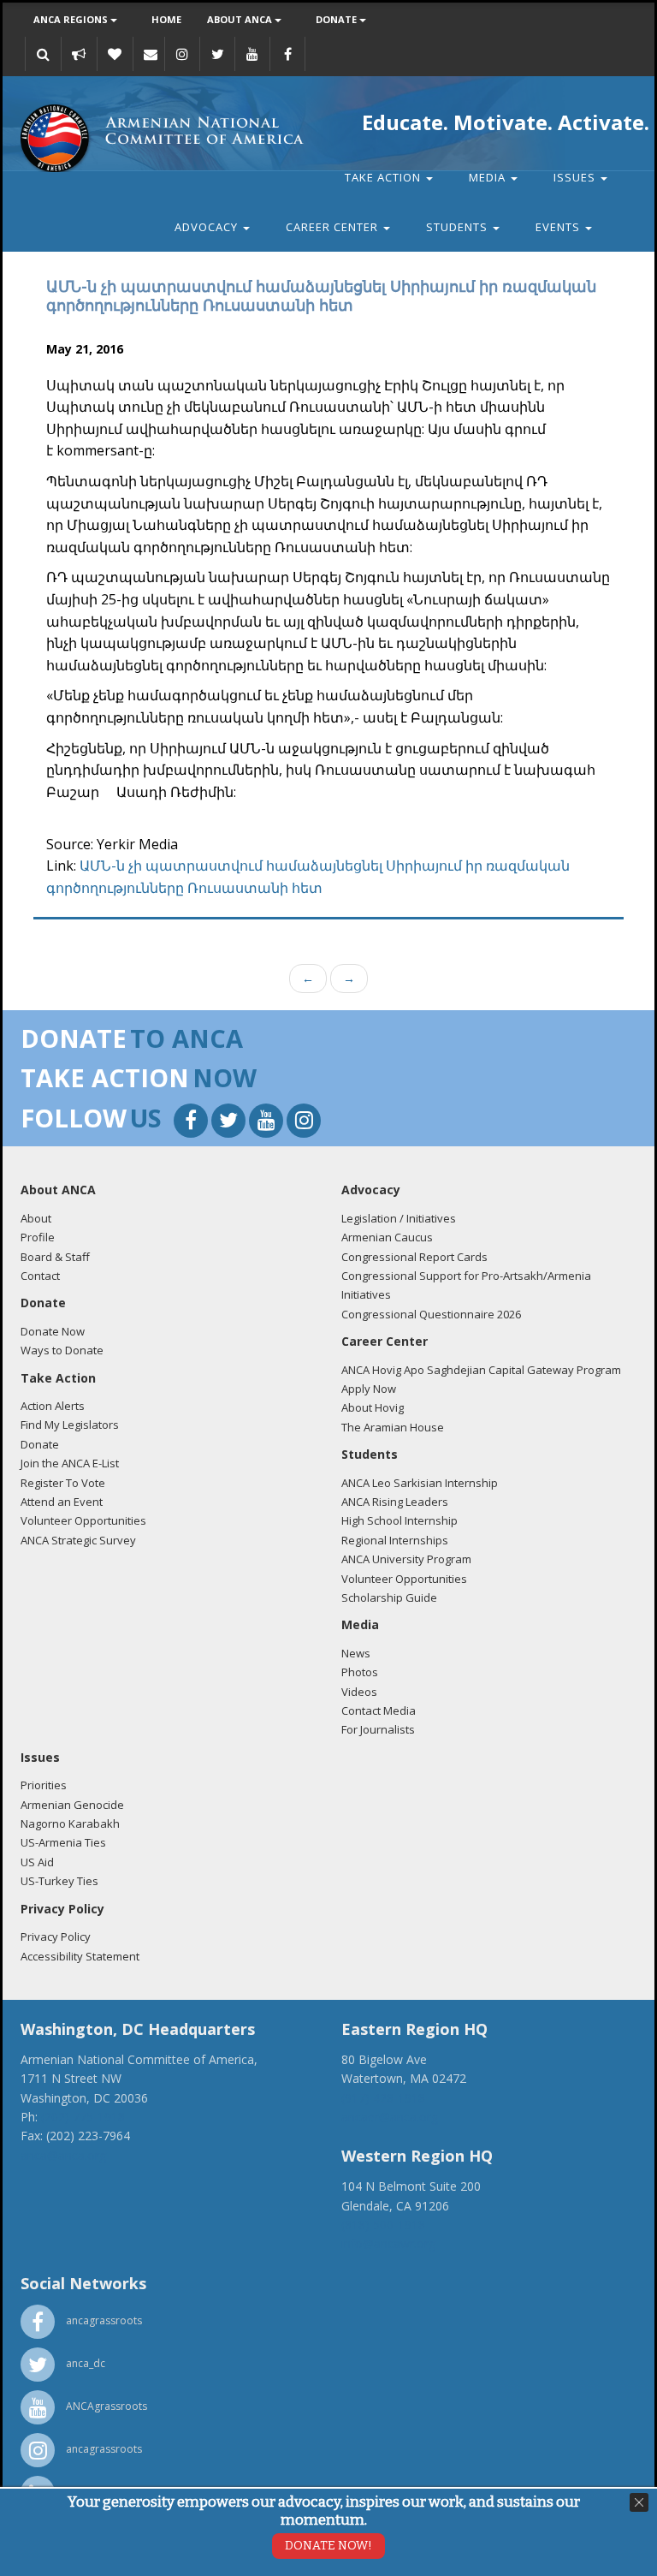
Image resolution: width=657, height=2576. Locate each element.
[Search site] (43, 54)
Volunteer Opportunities (83, 1520)
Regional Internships (395, 1540)
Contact (40, 1276)
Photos (360, 1672)
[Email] (151, 54)
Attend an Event (62, 1502)
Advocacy (208, 227)
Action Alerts (53, 1406)
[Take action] (79, 54)
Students (459, 227)
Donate (337, 19)
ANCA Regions (72, 19)
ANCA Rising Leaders (395, 1502)
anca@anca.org (63, 2155)
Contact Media (379, 1710)
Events (559, 227)
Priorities (44, 1785)
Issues (576, 177)
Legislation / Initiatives (399, 1218)
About (36, 1218)
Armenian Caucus (387, 1237)
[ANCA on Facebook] (287, 54)
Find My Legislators (70, 1425)
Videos (359, 1692)
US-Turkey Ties (59, 1881)
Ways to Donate (62, 1350)
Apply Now (369, 1389)
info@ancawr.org (388, 2243)
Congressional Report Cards (414, 1257)
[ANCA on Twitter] (217, 54)
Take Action (385, 177)
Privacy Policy (56, 1936)
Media (489, 177)
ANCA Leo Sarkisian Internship (420, 1483)
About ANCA (241, 19)
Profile (38, 1237)
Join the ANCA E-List (70, 1463)
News (356, 1653)
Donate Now (53, 1331)
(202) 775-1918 (83, 2117)
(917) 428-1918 (383, 2098)
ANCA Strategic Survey (78, 1540)
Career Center (334, 227)
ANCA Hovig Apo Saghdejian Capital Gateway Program (481, 1370)
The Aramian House (393, 1427)
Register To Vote (63, 1483)
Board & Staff (55, 1257)
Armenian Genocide (72, 1805)
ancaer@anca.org (390, 2117)
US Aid (37, 1862)
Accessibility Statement (80, 1956)
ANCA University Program (406, 1559)
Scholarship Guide (389, 1597)
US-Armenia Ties (63, 1842)
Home (166, 19)
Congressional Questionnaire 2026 (431, 1314)
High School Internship (400, 1520)
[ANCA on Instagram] (182, 54)
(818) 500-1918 (383, 2225)
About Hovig (373, 1407)
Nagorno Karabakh (70, 1823)
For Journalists (378, 1729)
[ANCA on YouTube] (252, 54)
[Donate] (115, 54)
